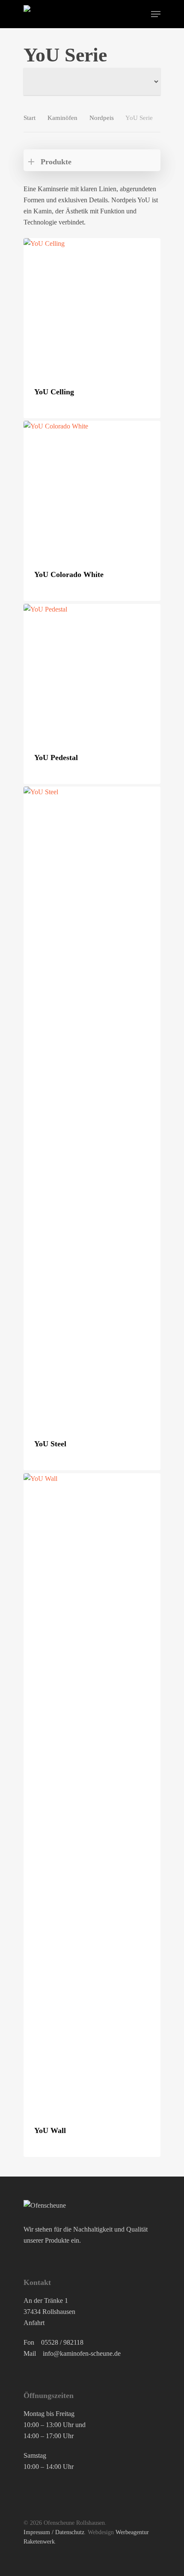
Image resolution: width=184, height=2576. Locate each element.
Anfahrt (34, 2323)
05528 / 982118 (62, 2342)
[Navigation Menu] (156, 14)
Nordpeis (102, 118)
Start (30, 118)
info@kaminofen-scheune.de (82, 2353)
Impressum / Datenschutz (54, 2532)
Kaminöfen (62, 118)
